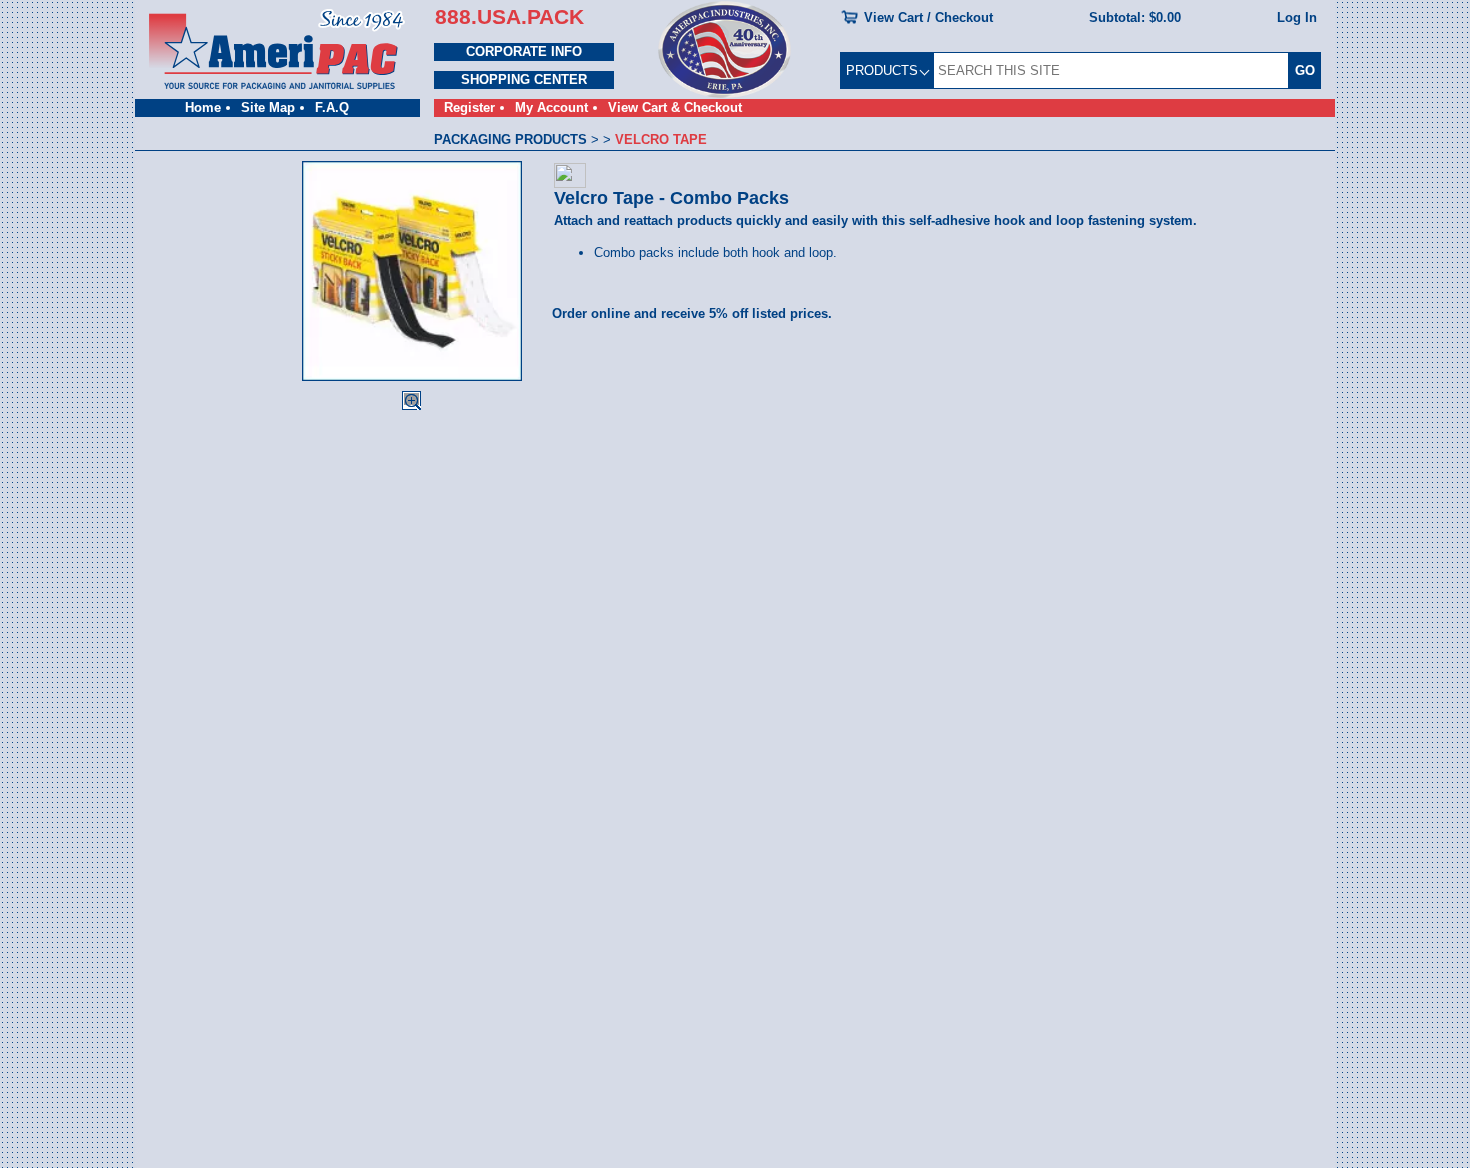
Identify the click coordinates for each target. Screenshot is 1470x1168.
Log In (1297, 17)
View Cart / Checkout (928, 17)
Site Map (268, 107)
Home (203, 107)
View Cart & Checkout (675, 107)
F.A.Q (332, 107)
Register (469, 107)
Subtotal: (1135, 17)
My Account (551, 107)
